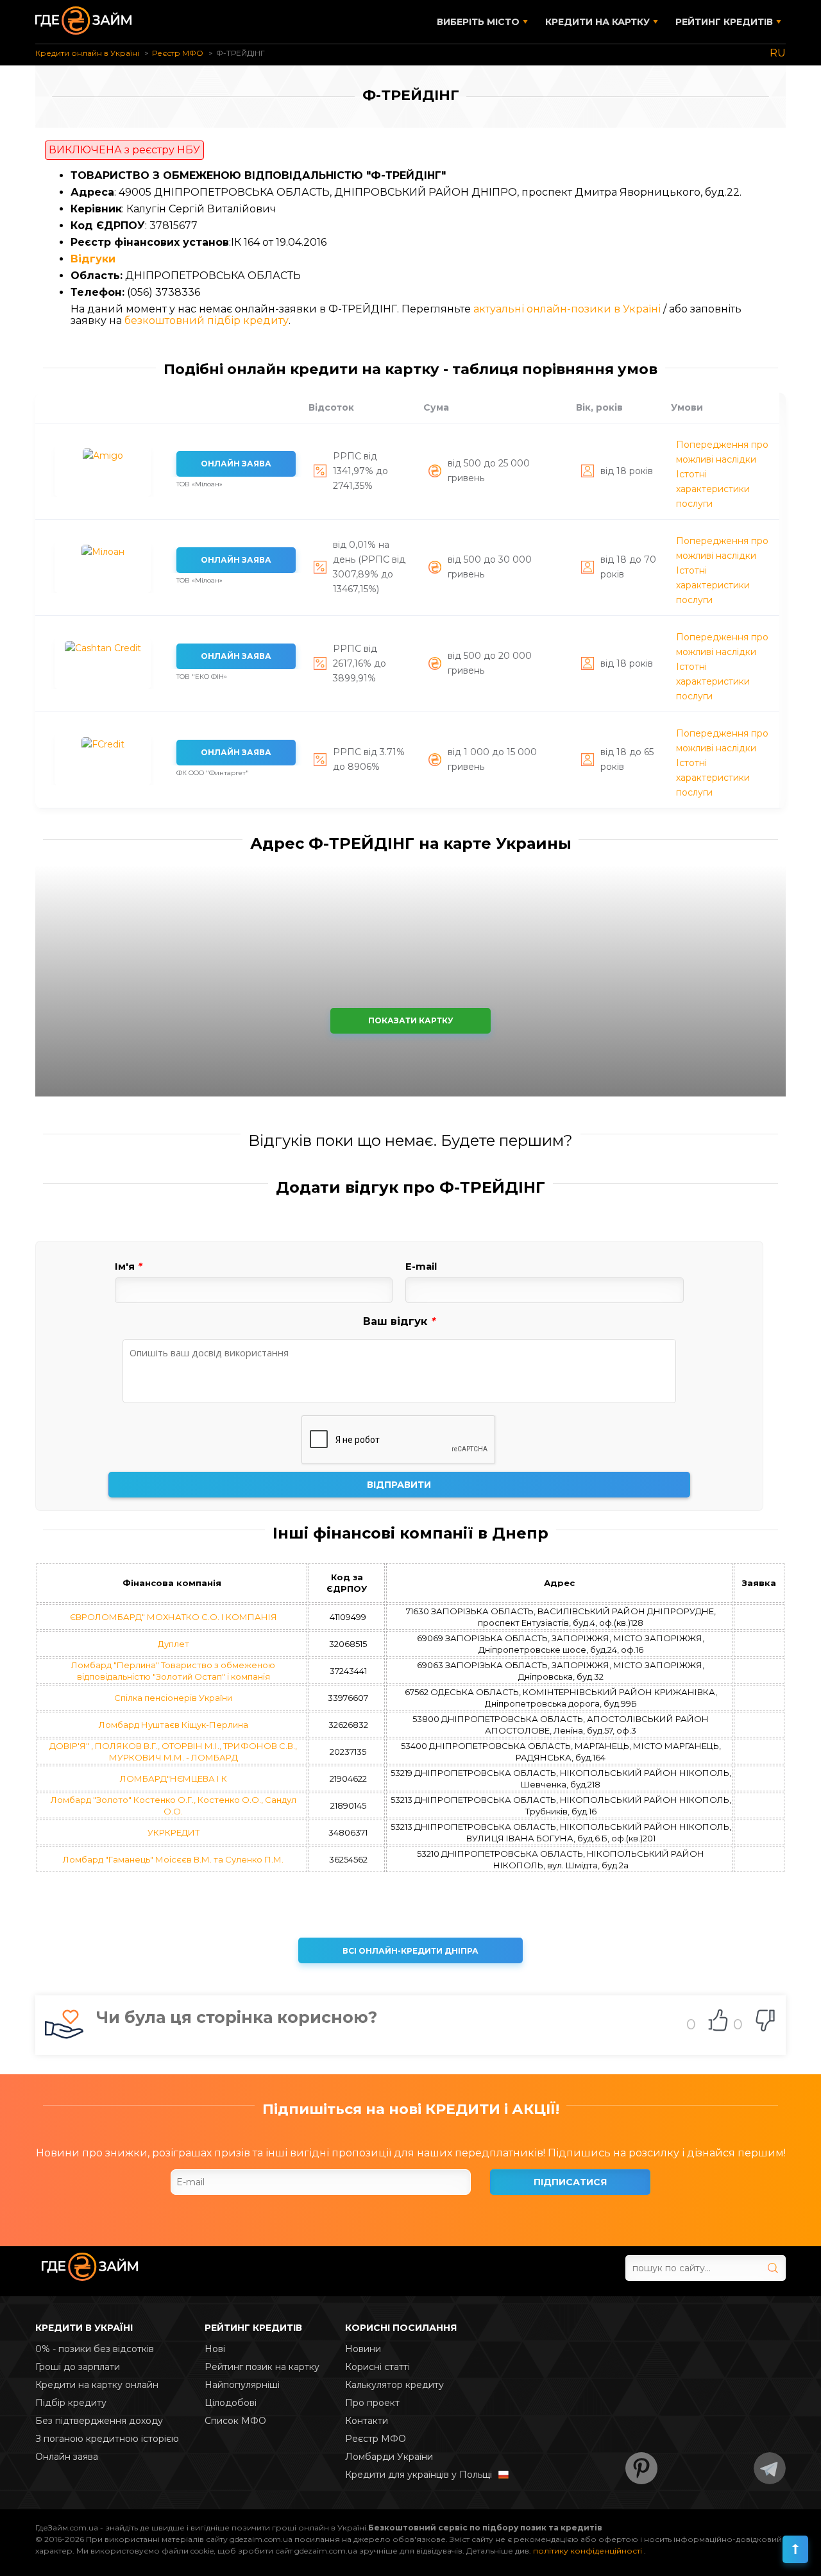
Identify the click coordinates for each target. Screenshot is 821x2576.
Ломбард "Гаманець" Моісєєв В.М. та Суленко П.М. (173, 1859)
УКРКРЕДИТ (174, 1832)
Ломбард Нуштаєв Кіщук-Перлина (174, 1725)
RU (778, 53)
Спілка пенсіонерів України (173, 1698)
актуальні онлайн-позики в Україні (567, 309)
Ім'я (128, 1267)
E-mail (421, 1267)
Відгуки (93, 259)
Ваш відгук (399, 1322)
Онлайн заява (236, 464)
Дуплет (174, 1644)
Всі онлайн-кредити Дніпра (410, 1951)
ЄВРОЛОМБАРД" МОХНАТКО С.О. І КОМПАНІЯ (174, 1617)
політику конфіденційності (588, 2551)
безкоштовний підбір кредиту (207, 320)
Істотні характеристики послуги (713, 489)
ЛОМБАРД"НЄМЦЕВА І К (174, 1778)
